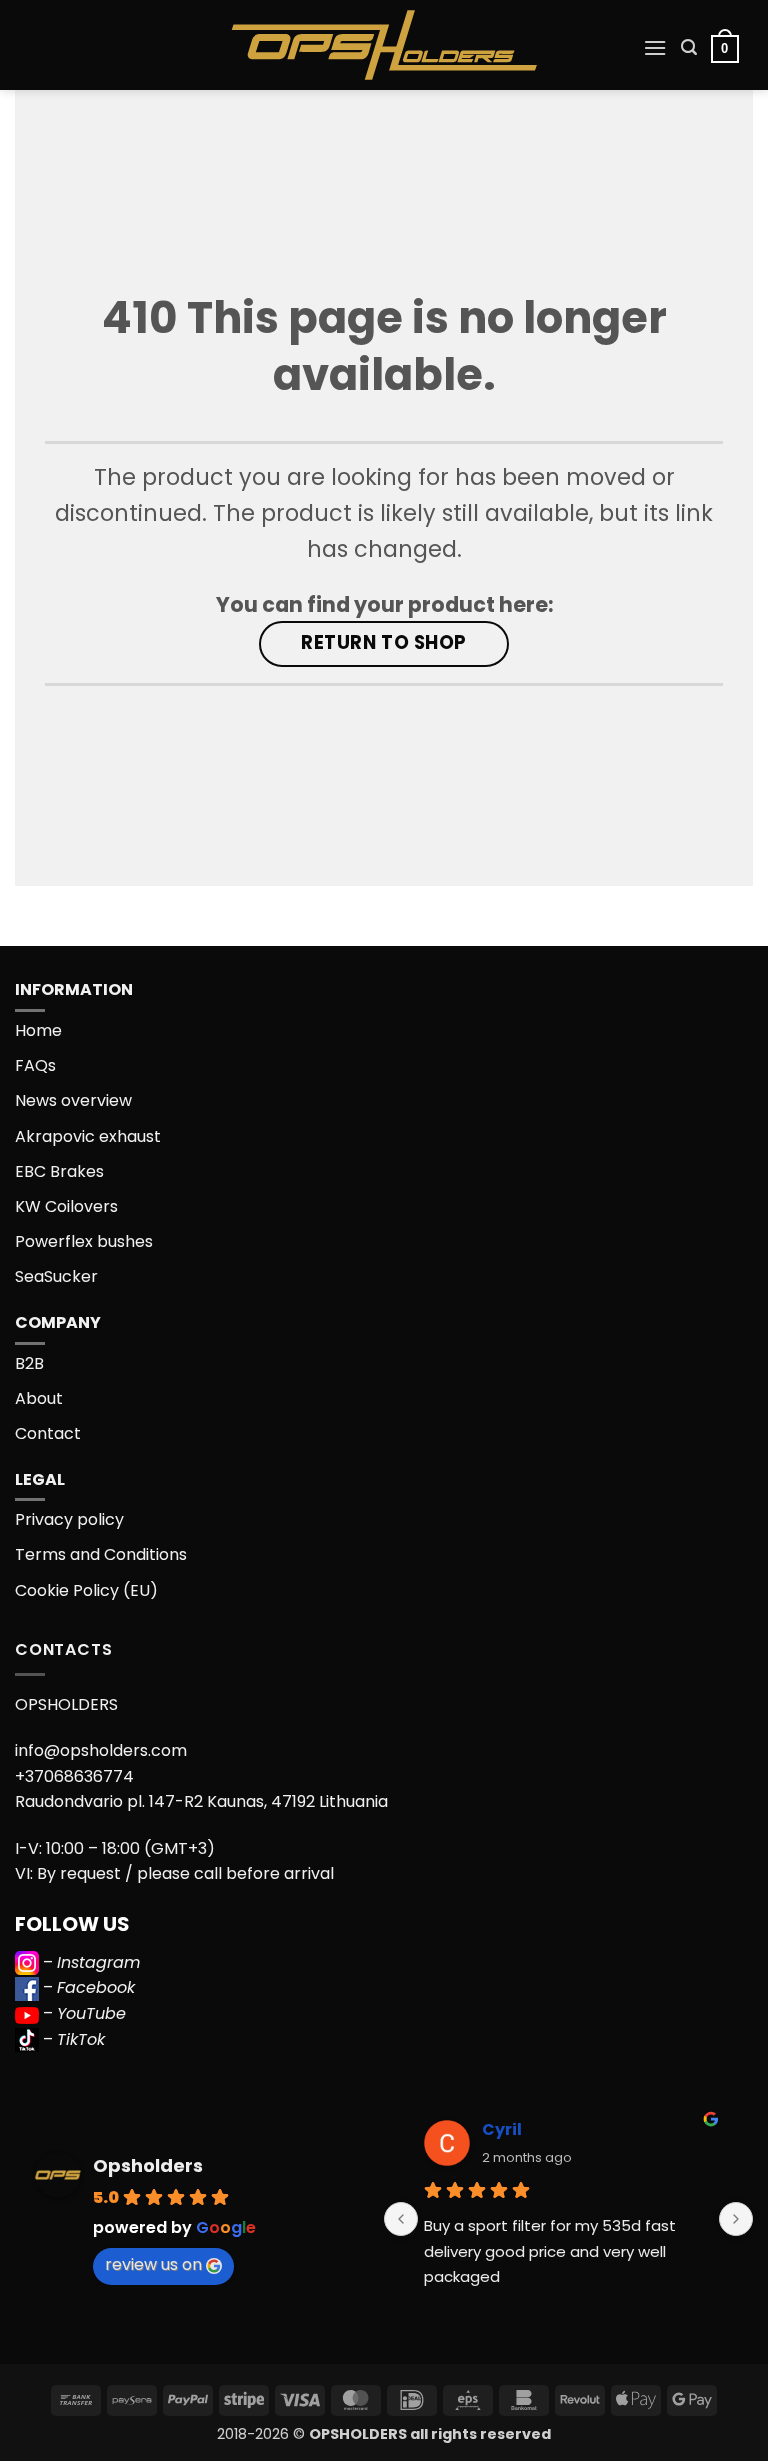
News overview (73, 1100)
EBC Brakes (59, 1171)
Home (38, 1030)
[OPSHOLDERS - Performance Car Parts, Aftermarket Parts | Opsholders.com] (384, 45)
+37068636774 (74, 1776)
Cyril (502, 2129)
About (39, 1398)
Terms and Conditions (101, 1554)
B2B (29, 1363)
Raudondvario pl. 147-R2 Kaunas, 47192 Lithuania (201, 1801)
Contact (48, 1433)
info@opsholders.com (101, 1750)
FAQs (35, 1065)
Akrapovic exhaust (88, 1136)
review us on (153, 2264)
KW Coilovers (66, 1206)
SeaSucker (56, 1276)
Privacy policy (69, 1519)
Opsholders (148, 2165)
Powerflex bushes (84, 1241)
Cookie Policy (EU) (86, 1590)
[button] (655, 47)
